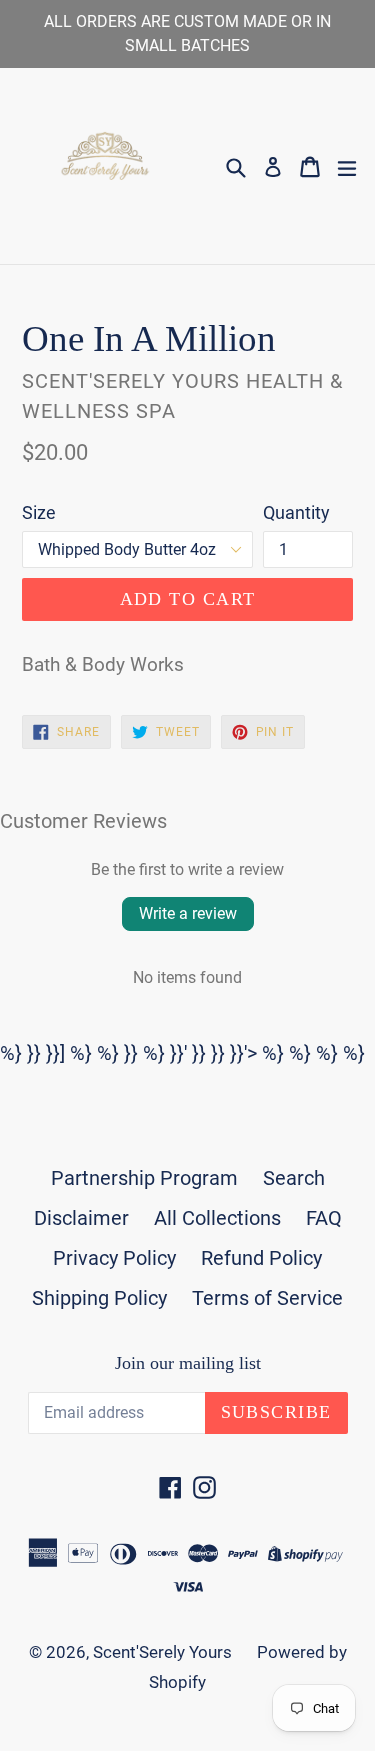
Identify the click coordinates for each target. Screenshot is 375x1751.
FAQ (324, 1218)
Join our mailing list (188, 1363)
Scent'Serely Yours (162, 1652)
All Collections (217, 1218)
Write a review (188, 913)
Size (39, 512)
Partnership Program (144, 1178)
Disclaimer (81, 1218)
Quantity (296, 512)
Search (294, 1178)
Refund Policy (261, 1258)
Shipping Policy (99, 1298)
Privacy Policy (114, 1258)
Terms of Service (267, 1298)
